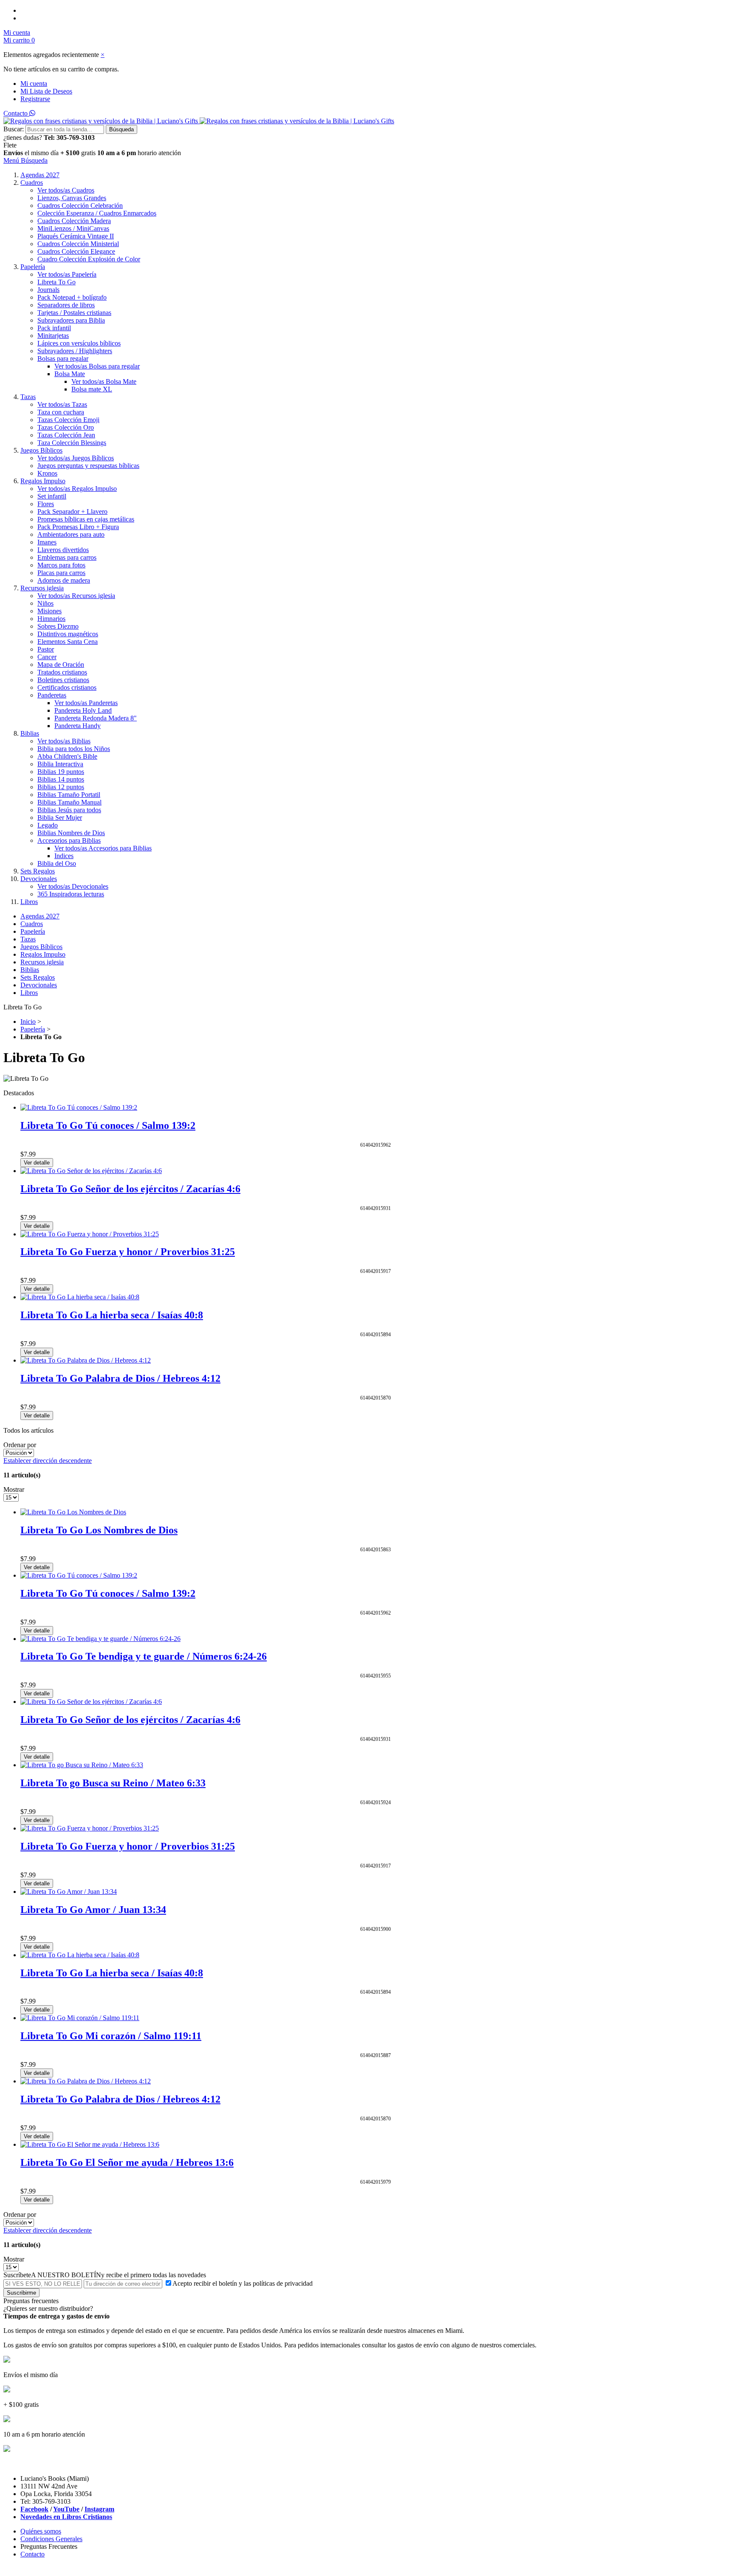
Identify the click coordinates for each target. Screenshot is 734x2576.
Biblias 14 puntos (61, 779)
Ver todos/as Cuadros (66, 190)
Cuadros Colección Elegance (76, 251)
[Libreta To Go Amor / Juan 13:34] (69, 1892)
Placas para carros (61, 573)
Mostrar (14, 1489)
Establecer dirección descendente (48, 1461)
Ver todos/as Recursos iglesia (76, 596)
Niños (45, 603)
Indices (64, 856)
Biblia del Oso (57, 863)
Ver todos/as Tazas (62, 404)
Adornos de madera (64, 580)
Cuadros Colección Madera (74, 221)
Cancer (47, 657)
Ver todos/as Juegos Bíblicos (76, 458)
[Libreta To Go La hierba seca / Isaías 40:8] (80, 1297)
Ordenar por (20, 1445)
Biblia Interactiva (60, 764)
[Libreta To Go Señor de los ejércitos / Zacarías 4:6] (91, 1171)
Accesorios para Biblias (69, 840)
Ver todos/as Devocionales (73, 886)
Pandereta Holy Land (83, 710)
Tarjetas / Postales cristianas (74, 313)
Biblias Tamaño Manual (69, 802)
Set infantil (52, 496)
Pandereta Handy (78, 726)
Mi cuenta (34, 84)
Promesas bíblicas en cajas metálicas (86, 519)
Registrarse (35, 99)
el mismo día (42, 153)
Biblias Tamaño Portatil (69, 795)
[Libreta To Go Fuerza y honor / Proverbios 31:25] (90, 1234)
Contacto (16, 113)
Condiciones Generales (51, 2539)
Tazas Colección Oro (66, 427)
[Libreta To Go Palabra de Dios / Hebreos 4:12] (86, 1360)
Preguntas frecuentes (31, 2301)
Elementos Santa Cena (68, 642)
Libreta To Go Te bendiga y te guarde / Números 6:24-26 (144, 1656)
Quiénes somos (41, 2531)
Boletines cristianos (63, 680)
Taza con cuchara (61, 412)
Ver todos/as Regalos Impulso (77, 489)
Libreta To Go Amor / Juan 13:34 (93, 1910)
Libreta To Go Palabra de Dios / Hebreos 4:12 (120, 1378)
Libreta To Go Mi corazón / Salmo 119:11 (111, 2036)
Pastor (46, 649)
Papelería (33, 267)
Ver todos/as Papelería (67, 274)
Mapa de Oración (61, 665)
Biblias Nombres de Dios (71, 833)
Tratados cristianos (62, 672)
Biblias (30, 733)
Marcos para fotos (61, 565)
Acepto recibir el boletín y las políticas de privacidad (243, 2283)
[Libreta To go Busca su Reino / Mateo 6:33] (82, 1765)
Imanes (47, 542)
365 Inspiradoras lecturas (71, 894)
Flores (46, 504)
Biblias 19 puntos (61, 772)
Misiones (49, 611)
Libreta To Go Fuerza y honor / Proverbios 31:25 (128, 1252)
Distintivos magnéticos (68, 634)
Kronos (47, 473)
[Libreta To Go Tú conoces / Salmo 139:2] (79, 1107)
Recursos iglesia (42, 588)
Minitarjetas (53, 336)
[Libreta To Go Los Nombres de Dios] (73, 1512)
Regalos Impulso (43, 481)
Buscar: (14, 129)
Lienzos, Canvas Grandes (72, 198)
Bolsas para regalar (63, 358)
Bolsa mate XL (92, 389)
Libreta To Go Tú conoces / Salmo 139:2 (108, 1125)
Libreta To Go (56, 282)
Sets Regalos (38, 871)
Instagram (99, 2509)
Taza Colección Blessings (72, 443)
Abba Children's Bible (67, 756)
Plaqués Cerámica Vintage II (76, 236)
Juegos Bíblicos (41, 450)
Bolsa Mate (70, 374)
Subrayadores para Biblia (71, 320)
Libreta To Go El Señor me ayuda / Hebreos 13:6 (127, 2162)
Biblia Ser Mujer (60, 818)
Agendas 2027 (40, 175)
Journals (48, 290)
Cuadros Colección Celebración (80, 205)
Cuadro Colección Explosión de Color (89, 259)
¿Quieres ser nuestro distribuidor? (48, 2308)
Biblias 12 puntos (61, 787)
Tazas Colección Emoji (68, 420)
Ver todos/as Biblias (64, 741)
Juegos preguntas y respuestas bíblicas (88, 466)
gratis (88, 153)
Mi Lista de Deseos (46, 91)
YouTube (66, 2509)
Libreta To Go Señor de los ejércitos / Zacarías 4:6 (130, 1189)
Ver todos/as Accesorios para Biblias (103, 848)
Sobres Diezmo (58, 626)
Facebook (34, 2509)
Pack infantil (54, 328)
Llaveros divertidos (63, 550)
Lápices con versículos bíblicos (79, 343)
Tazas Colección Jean (66, 435)
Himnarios (51, 619)
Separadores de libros (66, 305)
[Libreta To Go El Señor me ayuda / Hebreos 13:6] (90, 2144)
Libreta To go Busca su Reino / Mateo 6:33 (113, 1783)
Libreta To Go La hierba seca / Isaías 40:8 (112, 1315)
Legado (48, 825)
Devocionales (39, 879)
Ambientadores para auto (71, 534)
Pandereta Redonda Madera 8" (96, 718)
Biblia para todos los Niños (74, 749)
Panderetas (52, 695)
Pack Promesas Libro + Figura (78, 527)
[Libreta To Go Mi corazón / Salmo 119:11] (80, 2018)
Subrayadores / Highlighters (75, 351)
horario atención (159, 153)
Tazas (28, 397)
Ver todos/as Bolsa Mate (104, 381)
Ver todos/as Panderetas (86, 703)
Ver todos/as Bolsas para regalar (97, 366)
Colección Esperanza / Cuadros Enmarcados (97, 213)
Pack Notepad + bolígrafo (72, 297)
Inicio (28, 1022)
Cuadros (32, 183)
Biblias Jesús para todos (69, 810)
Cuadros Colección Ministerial (78, 244)
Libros (29, 902)
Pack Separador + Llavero (72, 512)
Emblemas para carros (67, 557)
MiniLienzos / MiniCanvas (73, 228)
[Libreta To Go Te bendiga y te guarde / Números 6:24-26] (100, 1639)
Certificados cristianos (67, 687)
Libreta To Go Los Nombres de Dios (99, 1530)
